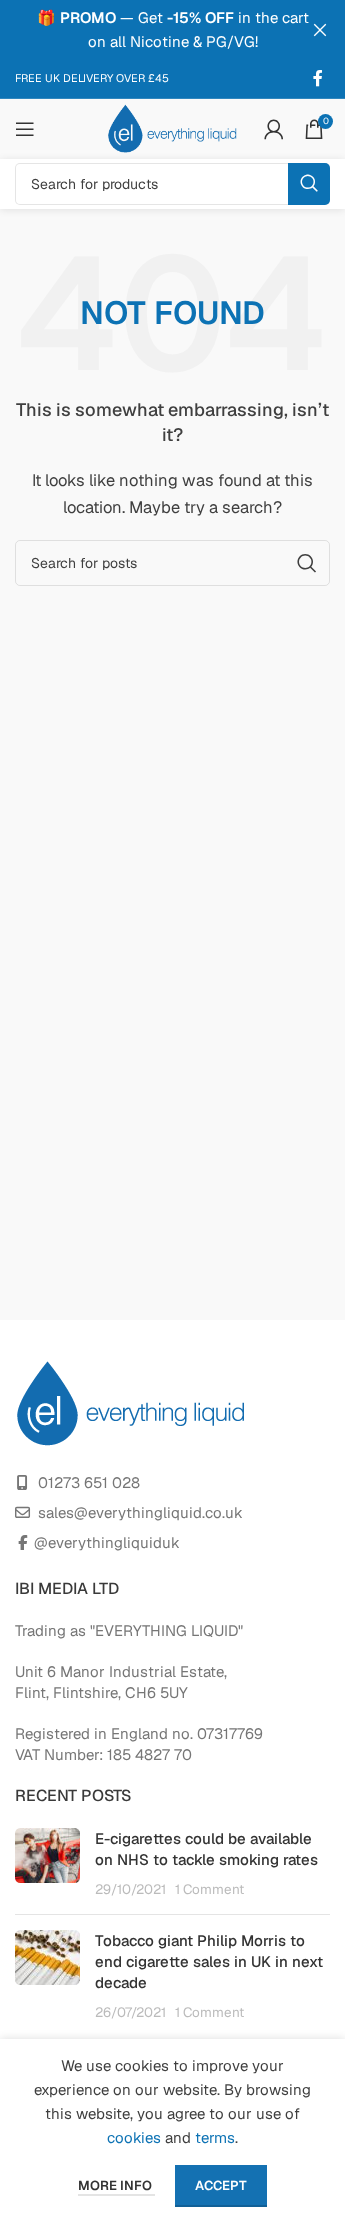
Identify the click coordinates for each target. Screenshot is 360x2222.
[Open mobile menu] (25, 129)
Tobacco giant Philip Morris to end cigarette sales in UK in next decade (209, 1961)
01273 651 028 (89, 1482)
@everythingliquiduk (107, 1542)
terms (215, 2137)
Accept (221, 2185)
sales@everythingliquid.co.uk (140, 1512)
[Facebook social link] (318, 78)
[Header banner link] (172, 30)
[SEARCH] (309, 184)
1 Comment (209, 1889)
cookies (134, 2137)
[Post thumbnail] (47, 1863)
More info (116, 2185)
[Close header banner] (320, 30)
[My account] (274, 129)
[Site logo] (173, 127)
